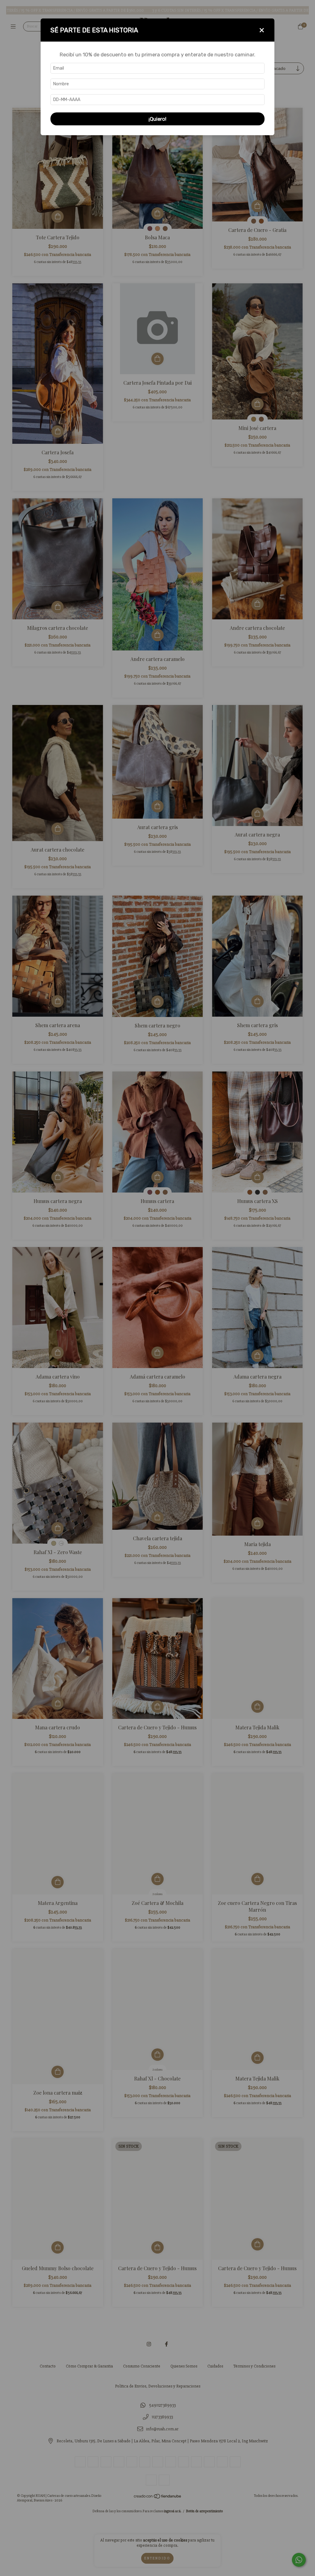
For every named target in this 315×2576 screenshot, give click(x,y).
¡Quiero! (157, 119)
